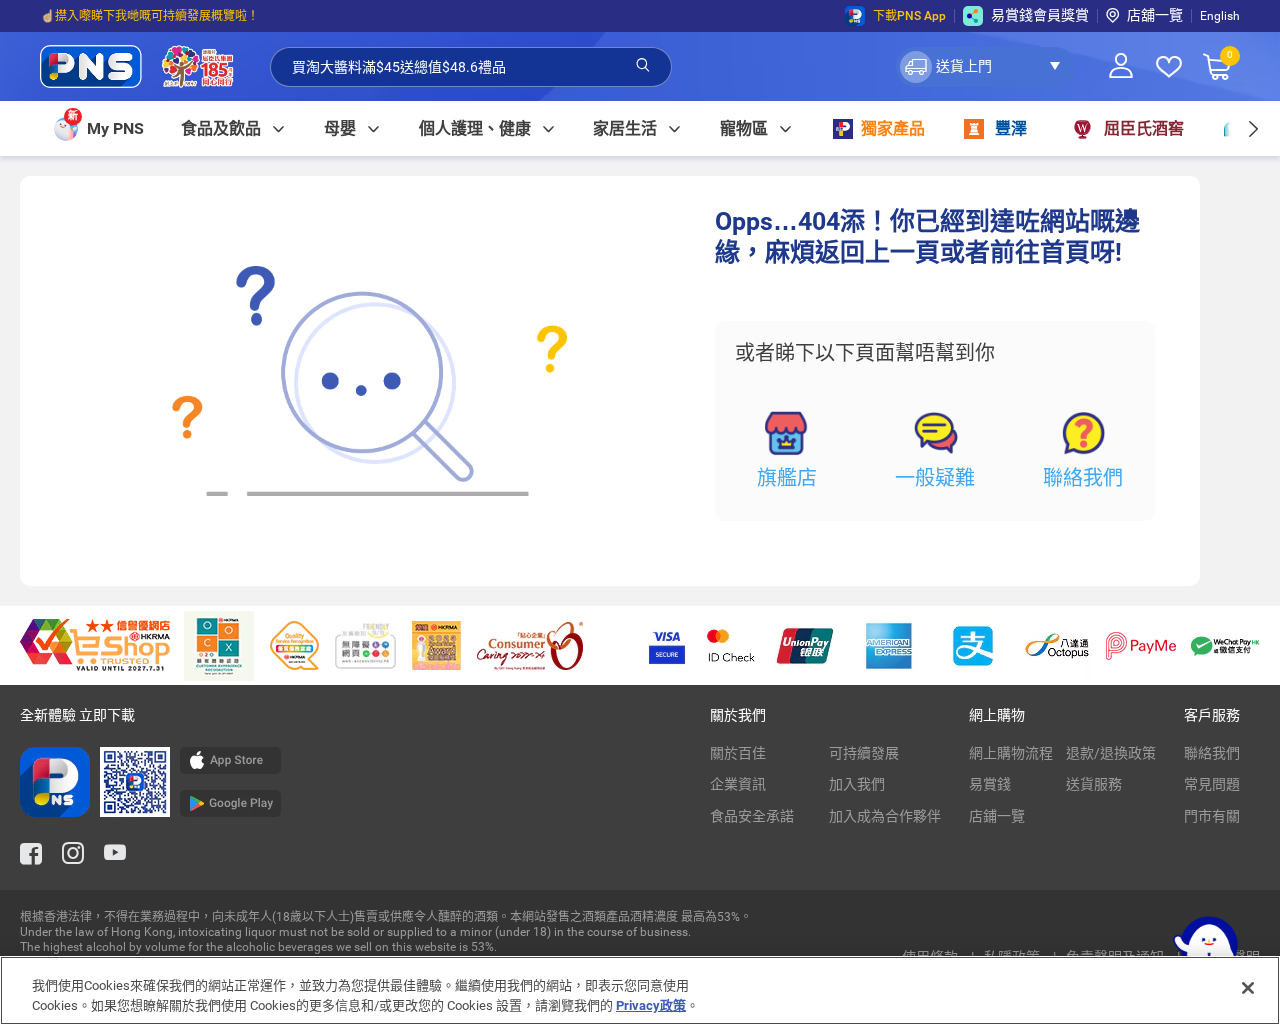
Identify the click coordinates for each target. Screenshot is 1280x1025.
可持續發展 (864, 753)
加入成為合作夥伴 (885, 816)
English (1220, 16)
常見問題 (1212, 784)
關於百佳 (738, 753)
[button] (985, 67)
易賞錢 (990, 784)
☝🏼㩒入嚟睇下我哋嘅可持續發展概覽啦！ (149, 16)
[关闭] (1248, 988)
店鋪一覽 (997, 816)
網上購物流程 (1011, 753)
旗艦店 (787, 478)
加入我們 (857, 784)
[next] (1252, 128)
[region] (640, 990)
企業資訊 (738, 784)
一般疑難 (935, 478)
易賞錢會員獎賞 (1040, 15)
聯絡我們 (1083, 478)
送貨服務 (1094, 784)
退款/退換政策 (1111, 753)
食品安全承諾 (752, 816)
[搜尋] (643, 66)
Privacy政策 (651, 1004)
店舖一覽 (1155, 15)
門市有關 (1212, 816)
